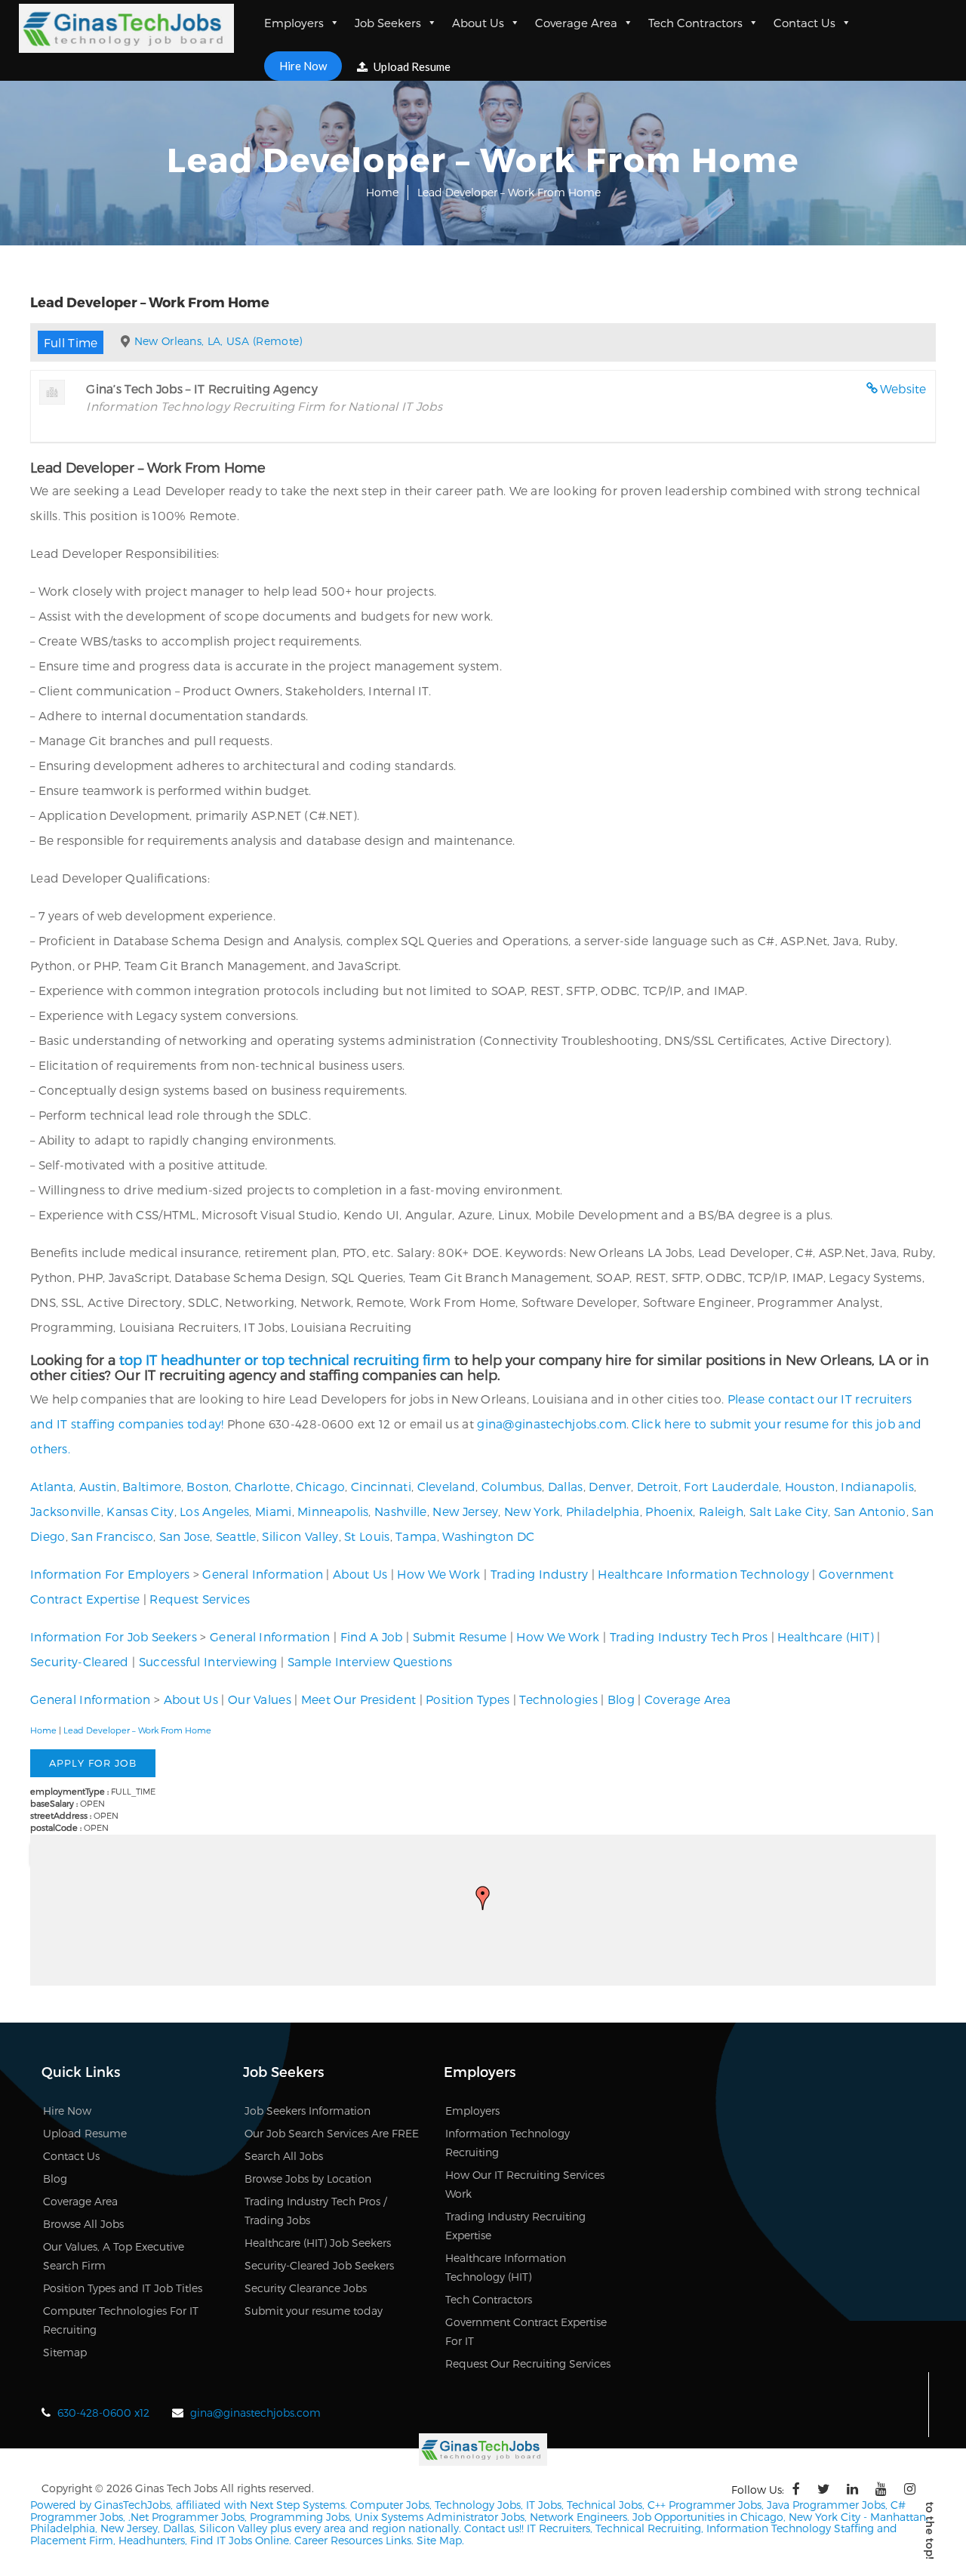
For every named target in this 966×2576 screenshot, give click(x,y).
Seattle (236, 1536)
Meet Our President (358, 1699)
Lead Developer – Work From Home (137, 1730)
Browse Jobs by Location (308, 2179)
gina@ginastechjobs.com (552, 1424)
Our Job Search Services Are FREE (332, 2133)
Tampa (416, 1536)
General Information (263, 1574)
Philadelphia (603, 1511)
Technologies (558, 1699)
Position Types (468, 1699)
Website (903, 388)
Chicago (320, 1486)
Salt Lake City (789, 1511)
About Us (478, 23)
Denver (610, 1486)
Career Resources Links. (352, 2540)
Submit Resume (460, 1636)
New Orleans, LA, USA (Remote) (218, 341)
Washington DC (488, 1536)
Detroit (658, 1486)
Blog (621, 1699)
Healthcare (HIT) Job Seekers (318, 2243)
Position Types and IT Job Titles (123, 2288)
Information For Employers (110, 1574)
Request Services (200, 1599)
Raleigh (721, 1511)
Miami (274, 1511)
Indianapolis (877, 1486)
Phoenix (669, 1511)
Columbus (512, 1486)
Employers (294, 23)
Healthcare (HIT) (826, 1636)
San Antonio (870, 1511)
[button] (483, 1898)
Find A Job (372, 1636)
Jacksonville (66, 1511)
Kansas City (140, 1511)
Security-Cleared (80, 1661)
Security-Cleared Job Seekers (319, 2265)
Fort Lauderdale (731, 1486)
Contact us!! (492, 2528)
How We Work (438, 1574)
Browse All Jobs (83, 2224)
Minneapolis (333, 1511)
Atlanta (52, 1486)
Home (382, 192)
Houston (810, 1486)
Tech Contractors (695, 23)
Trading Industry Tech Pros (689, 1636)
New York (532, 1511)
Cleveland (447, 1486)
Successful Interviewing (208, 1661)
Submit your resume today (314, 2311)
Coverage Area (576, 23)
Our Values (260, 1699)
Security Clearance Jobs (306, 2288)
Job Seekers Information (308, 2111)
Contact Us (804, 23)
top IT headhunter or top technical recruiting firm (285, 1359)
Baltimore (152, 1486)
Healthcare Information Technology (703, 1574)
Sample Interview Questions (370, 1661)
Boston (208, 1486)
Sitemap (65, 2352)
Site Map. (440, 2540)
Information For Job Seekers (114, 1636)
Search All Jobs (284, 2156)
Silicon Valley (300, 1536)
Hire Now (303, 66)
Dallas (566, 1486)
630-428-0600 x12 (103, 2413)
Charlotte (263, 1486)
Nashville (401, 1511)
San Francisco (112, 1536)
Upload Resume (411, 66)
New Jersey (465, 1511)
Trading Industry (540, 1574)
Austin (98, 1486)
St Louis (367, 1536)
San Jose (185, 1536)
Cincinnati (381, 1486)
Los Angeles (214, 1511)
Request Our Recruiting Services (528, 2363)
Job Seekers (388, 23)
